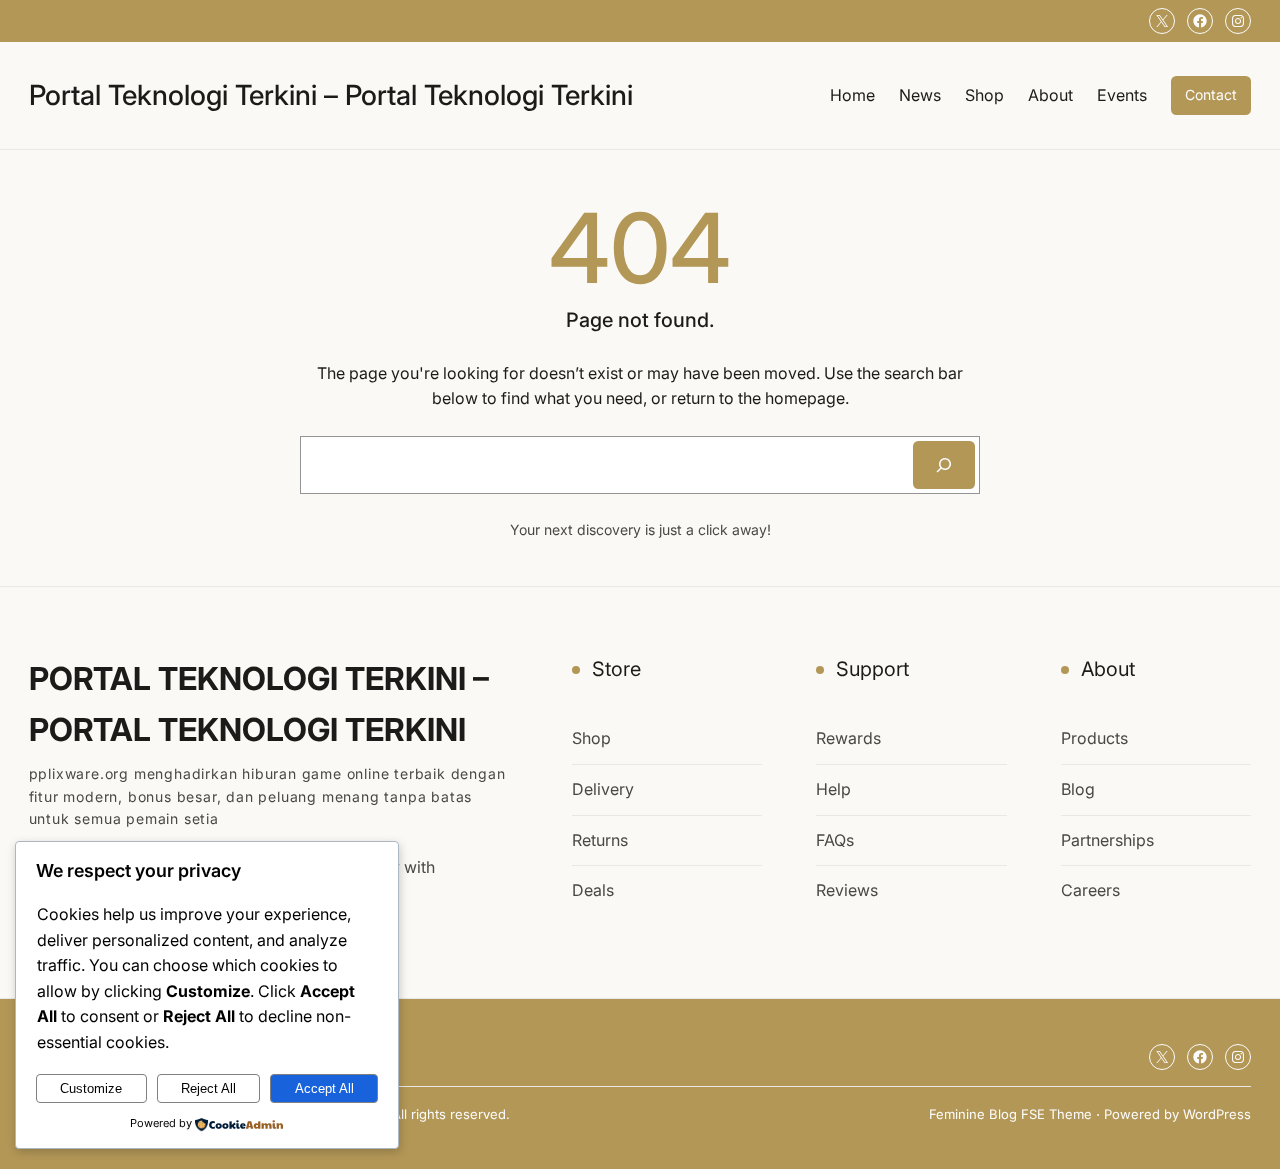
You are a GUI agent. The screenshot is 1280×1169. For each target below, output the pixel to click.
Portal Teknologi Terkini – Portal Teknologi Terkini (331, 95)
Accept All (324, 1088)
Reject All (208, 1088)
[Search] (944, 465)
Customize (91, 1088)
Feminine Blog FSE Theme (1010, 1114)
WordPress (1217, 1114)
